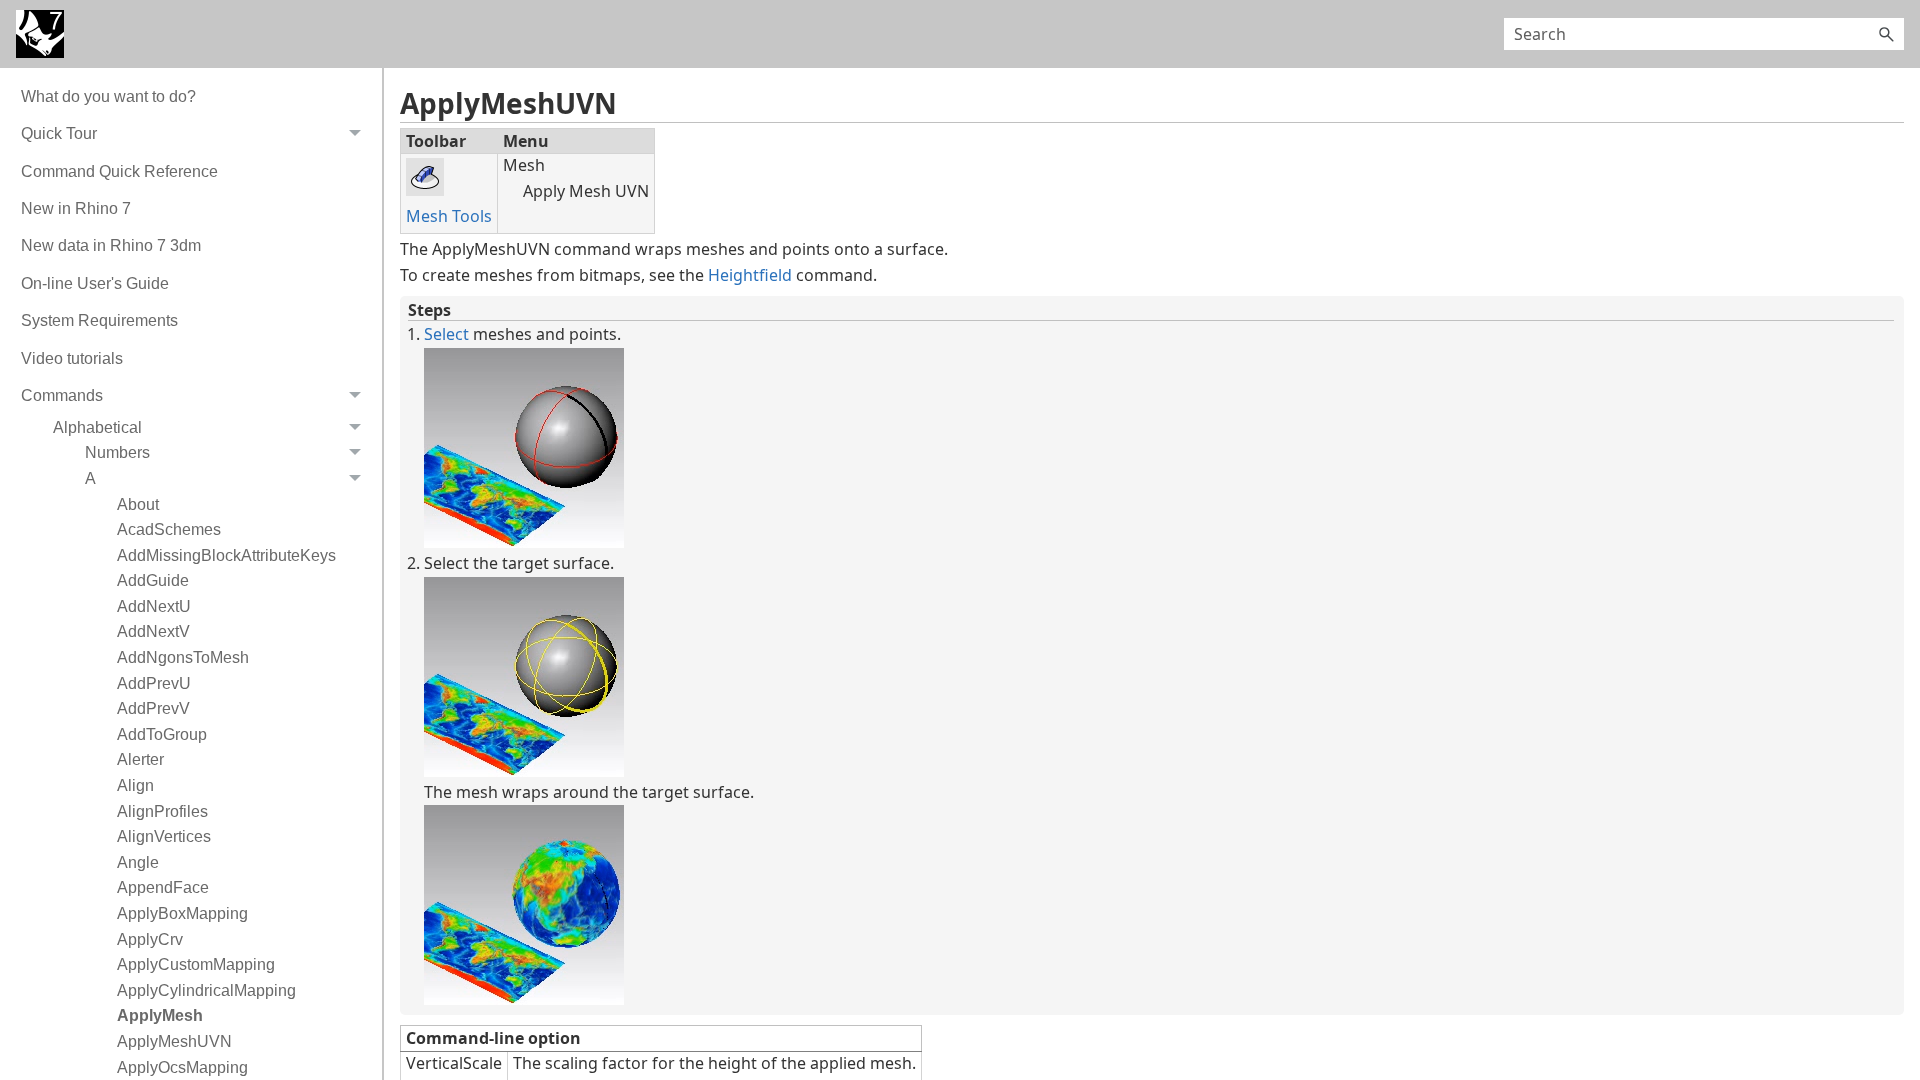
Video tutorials (72, 358)
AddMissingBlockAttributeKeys (226, 555)
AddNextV (153, 631)
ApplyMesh (160, 1015)
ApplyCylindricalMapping (206, 990)
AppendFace (163, 887)
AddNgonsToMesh (183, 657)
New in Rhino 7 (76, 208)
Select (446, 334)
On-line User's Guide (95, 283)
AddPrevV (153, 708)
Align (135, 785)
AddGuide (153, 580)
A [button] (90, 478)
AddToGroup (162, 734)
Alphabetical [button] (97, 427)
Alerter (140, 759)
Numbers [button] (117, 452)
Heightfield (750, 275)
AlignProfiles (162, 811)
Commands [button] (62, 395)
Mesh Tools (449, 216)
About (138, 504)
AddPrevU (154, 683)
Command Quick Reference (119, 171)
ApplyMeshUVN (174, 1041)
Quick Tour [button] (59, 133)
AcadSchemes (169, 529)
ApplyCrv (150, 939)
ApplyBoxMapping (182, 913)
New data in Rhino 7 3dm (111, 245)
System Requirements (99, 320)
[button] (1886, 34)
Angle (138, 862)
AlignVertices (164, 836)
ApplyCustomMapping (196, 964)
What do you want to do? (108, 96)
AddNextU (154, 606)
